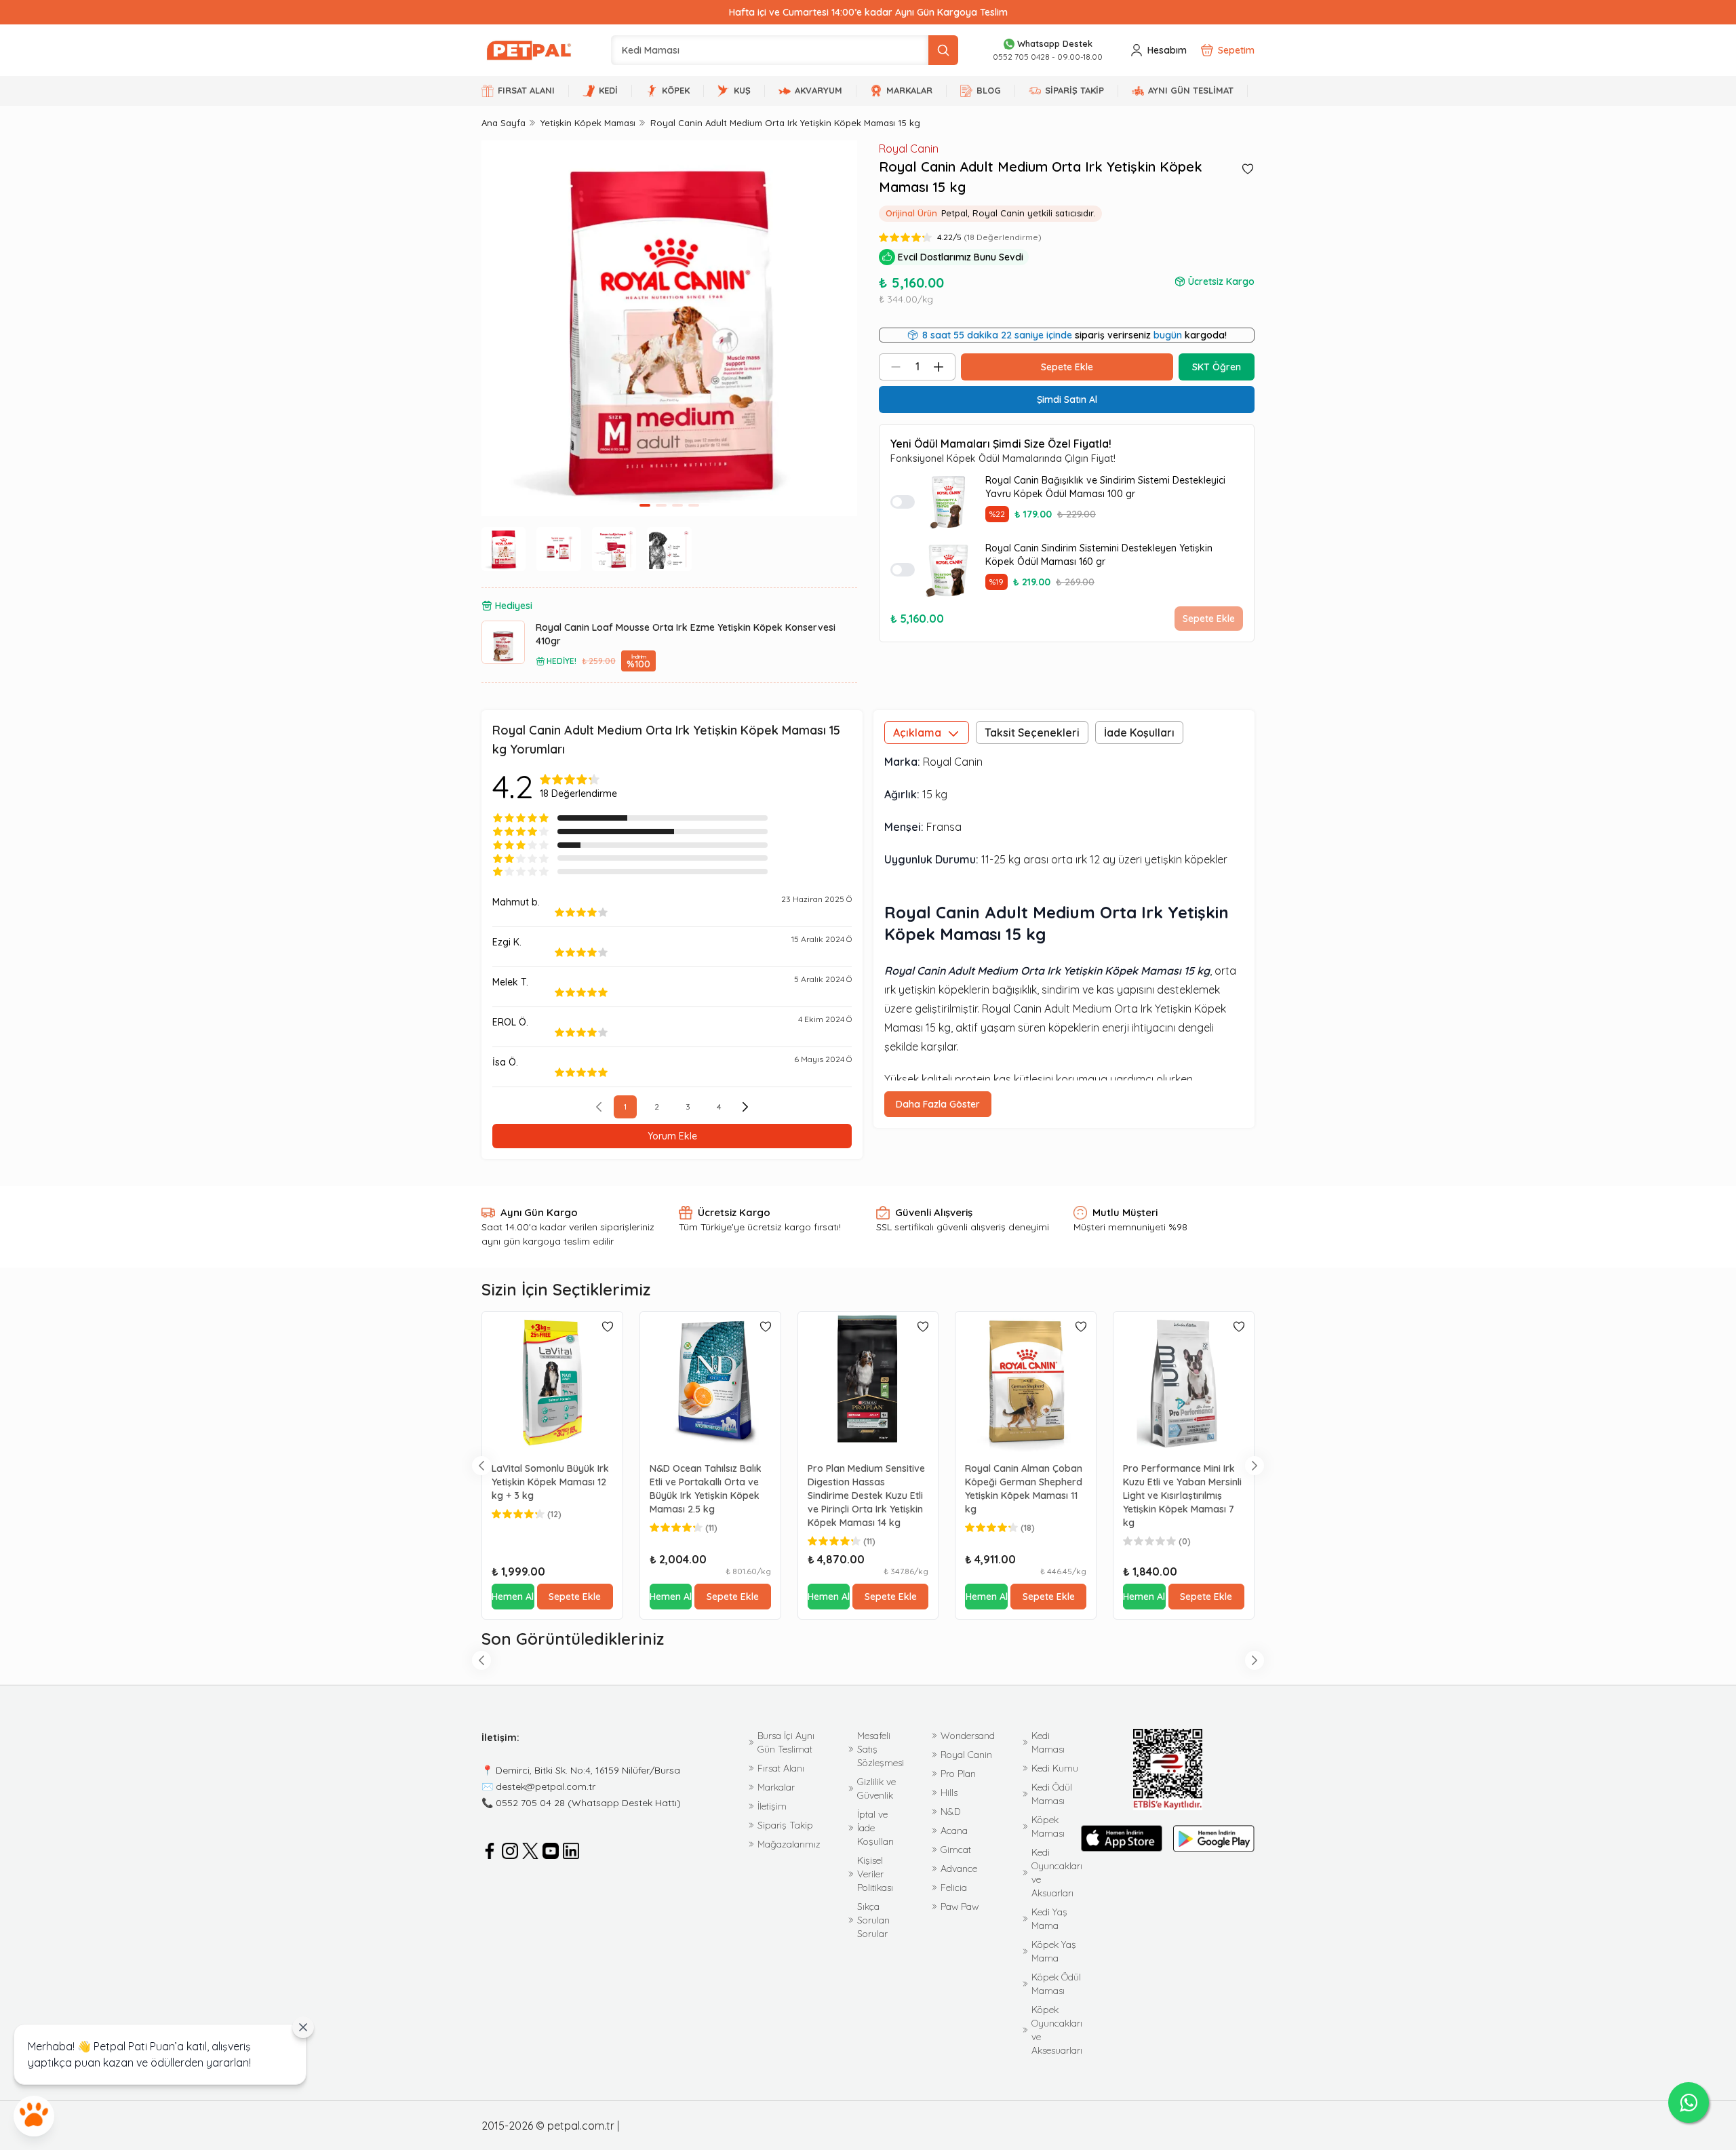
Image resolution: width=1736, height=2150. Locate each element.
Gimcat (956, 1850)
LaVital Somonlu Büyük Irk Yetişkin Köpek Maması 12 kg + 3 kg (550, 1482)
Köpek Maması (1048, 1826)
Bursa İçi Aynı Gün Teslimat (786, 1742)
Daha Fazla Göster (938, 1104)
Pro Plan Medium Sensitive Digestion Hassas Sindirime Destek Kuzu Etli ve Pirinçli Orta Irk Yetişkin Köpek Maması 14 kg (866, 1496)
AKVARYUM (818, 90)
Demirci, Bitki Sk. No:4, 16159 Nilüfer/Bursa (588, 1770)
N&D (950, 1812)
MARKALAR (909, 90)
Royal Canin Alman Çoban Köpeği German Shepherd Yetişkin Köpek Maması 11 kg (1024, 1489)
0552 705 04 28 (530, 1803)
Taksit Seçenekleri (1032, 732)
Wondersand (968, 1736)
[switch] (903, 502)
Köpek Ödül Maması (1056, 1984)
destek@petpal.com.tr (546, 1786)
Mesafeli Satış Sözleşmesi (881, 1749)
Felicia (954, 1888)
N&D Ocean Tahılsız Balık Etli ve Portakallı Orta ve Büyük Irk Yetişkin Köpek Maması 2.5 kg (706, 1489)
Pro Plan (958, 1774)
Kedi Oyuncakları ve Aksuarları (1057, 1873)
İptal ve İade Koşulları (875, 1828)
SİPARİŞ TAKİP (1074, 90)
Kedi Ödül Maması (1052, 1794)
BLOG (989, 90)
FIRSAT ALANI (526, 90)
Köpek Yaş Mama (1054, 1951)
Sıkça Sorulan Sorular (873, 1920)
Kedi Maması (1048, 1742)
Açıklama (917, 732)
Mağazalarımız (789, 1844)
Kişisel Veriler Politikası (875, 1874)
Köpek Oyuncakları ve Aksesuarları (1057, 2030)
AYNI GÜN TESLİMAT (1191, 90)
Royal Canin (909, 149)
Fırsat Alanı (781, 1768)
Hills (949, 1793)
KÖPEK (676, 90)
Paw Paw (960, 1907)
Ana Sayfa (504, 123)
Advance (959, 1869)
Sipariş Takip (785, 1825)
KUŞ (742, 90)
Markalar (776, 1787)
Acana (954, 1831)
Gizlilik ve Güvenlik (876, 1789)
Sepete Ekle (1209, 619)
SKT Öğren (1217, 367)
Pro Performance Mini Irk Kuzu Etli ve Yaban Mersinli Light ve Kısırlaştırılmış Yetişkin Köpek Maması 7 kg (1182, 1496)
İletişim (772, 1806)
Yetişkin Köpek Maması (588, 123)
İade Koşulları (1139, 732)
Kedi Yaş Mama (1049, 1919)
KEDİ (608, 90)
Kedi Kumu (1055, 1768)
